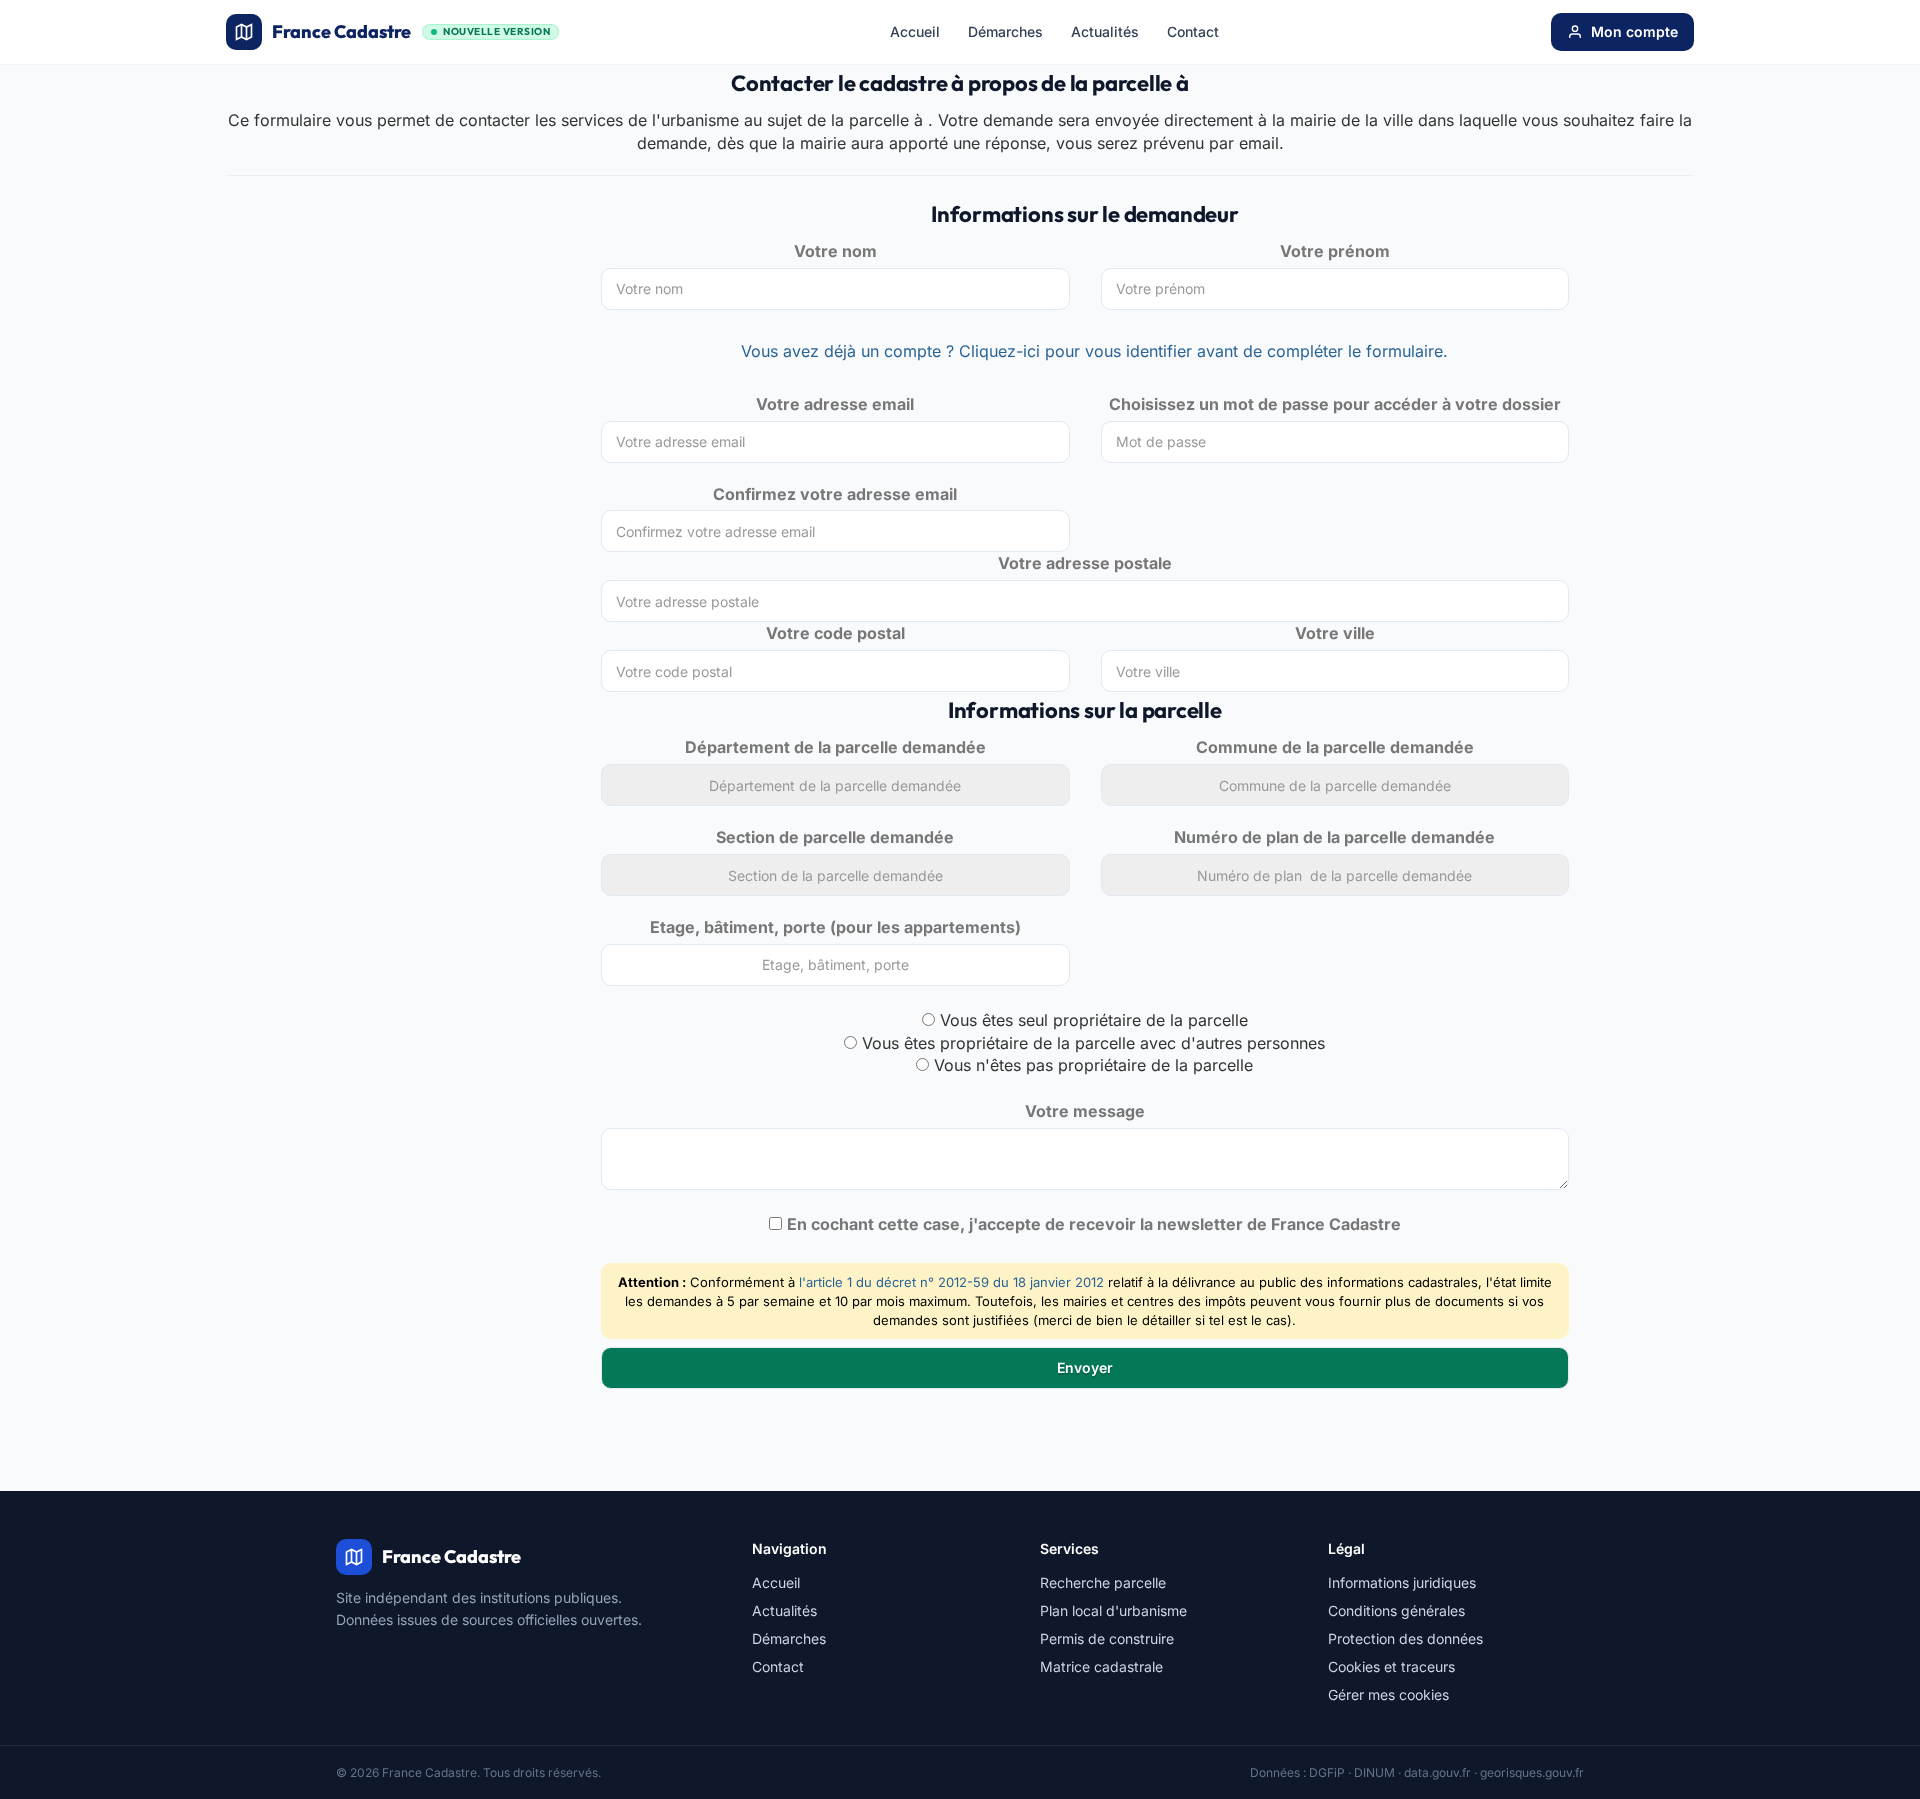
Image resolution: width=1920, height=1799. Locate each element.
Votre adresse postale (1085, 563)
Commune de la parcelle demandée (1335, 747)
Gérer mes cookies (1388, 1694)
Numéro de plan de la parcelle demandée (1334, 837)
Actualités (1105, 31)
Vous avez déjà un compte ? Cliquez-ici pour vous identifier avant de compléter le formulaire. (1094, 351)
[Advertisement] (398, 352)
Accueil (915, 31)
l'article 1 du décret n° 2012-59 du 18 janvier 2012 (951, 1282)
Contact (1193, 31)
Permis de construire (1107, 1638)
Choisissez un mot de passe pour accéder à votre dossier (1335, 404)
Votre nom (835, 251)
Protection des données (1405, 1638)
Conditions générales (1396, 1610)
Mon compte (1634, 31)
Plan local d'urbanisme (1113, 1610)
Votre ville (1335, 633)
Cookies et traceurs (1391, 1666)
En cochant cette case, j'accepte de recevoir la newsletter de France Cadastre (1094, 1224)
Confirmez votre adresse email (835, 494)
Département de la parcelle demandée (835, 747)
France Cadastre (411, 31)
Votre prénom (1335, 251)
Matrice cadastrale (1101, 1666)
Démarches (1005, 31)
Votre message (1085, 1111)
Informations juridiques (1402, 1582)
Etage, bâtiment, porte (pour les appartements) (835, 927)
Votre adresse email (835, 404)
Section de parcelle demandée (835, 837)
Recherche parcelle (1103, 1582)
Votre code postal (835, 633)
